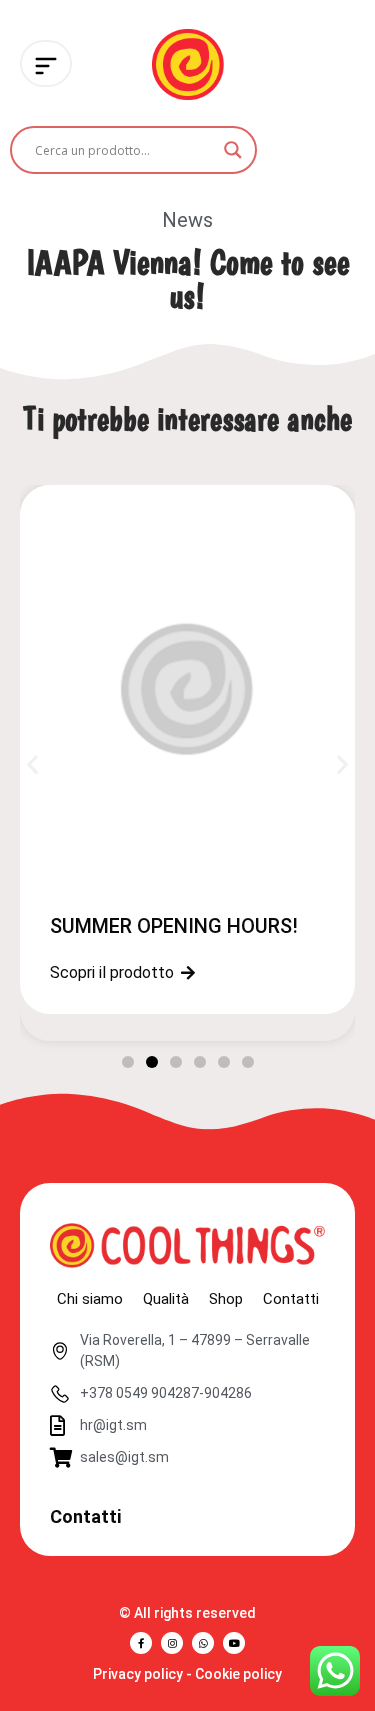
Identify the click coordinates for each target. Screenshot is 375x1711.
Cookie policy (238, 1674)
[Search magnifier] (233, 150)
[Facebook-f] (141, 1643)
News (187, 220)
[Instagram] (172, 1643)
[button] (32, 764)
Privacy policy (138, 1674)
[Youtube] (234, 1643)
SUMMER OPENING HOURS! (174, 926)
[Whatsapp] (203, 1643)
